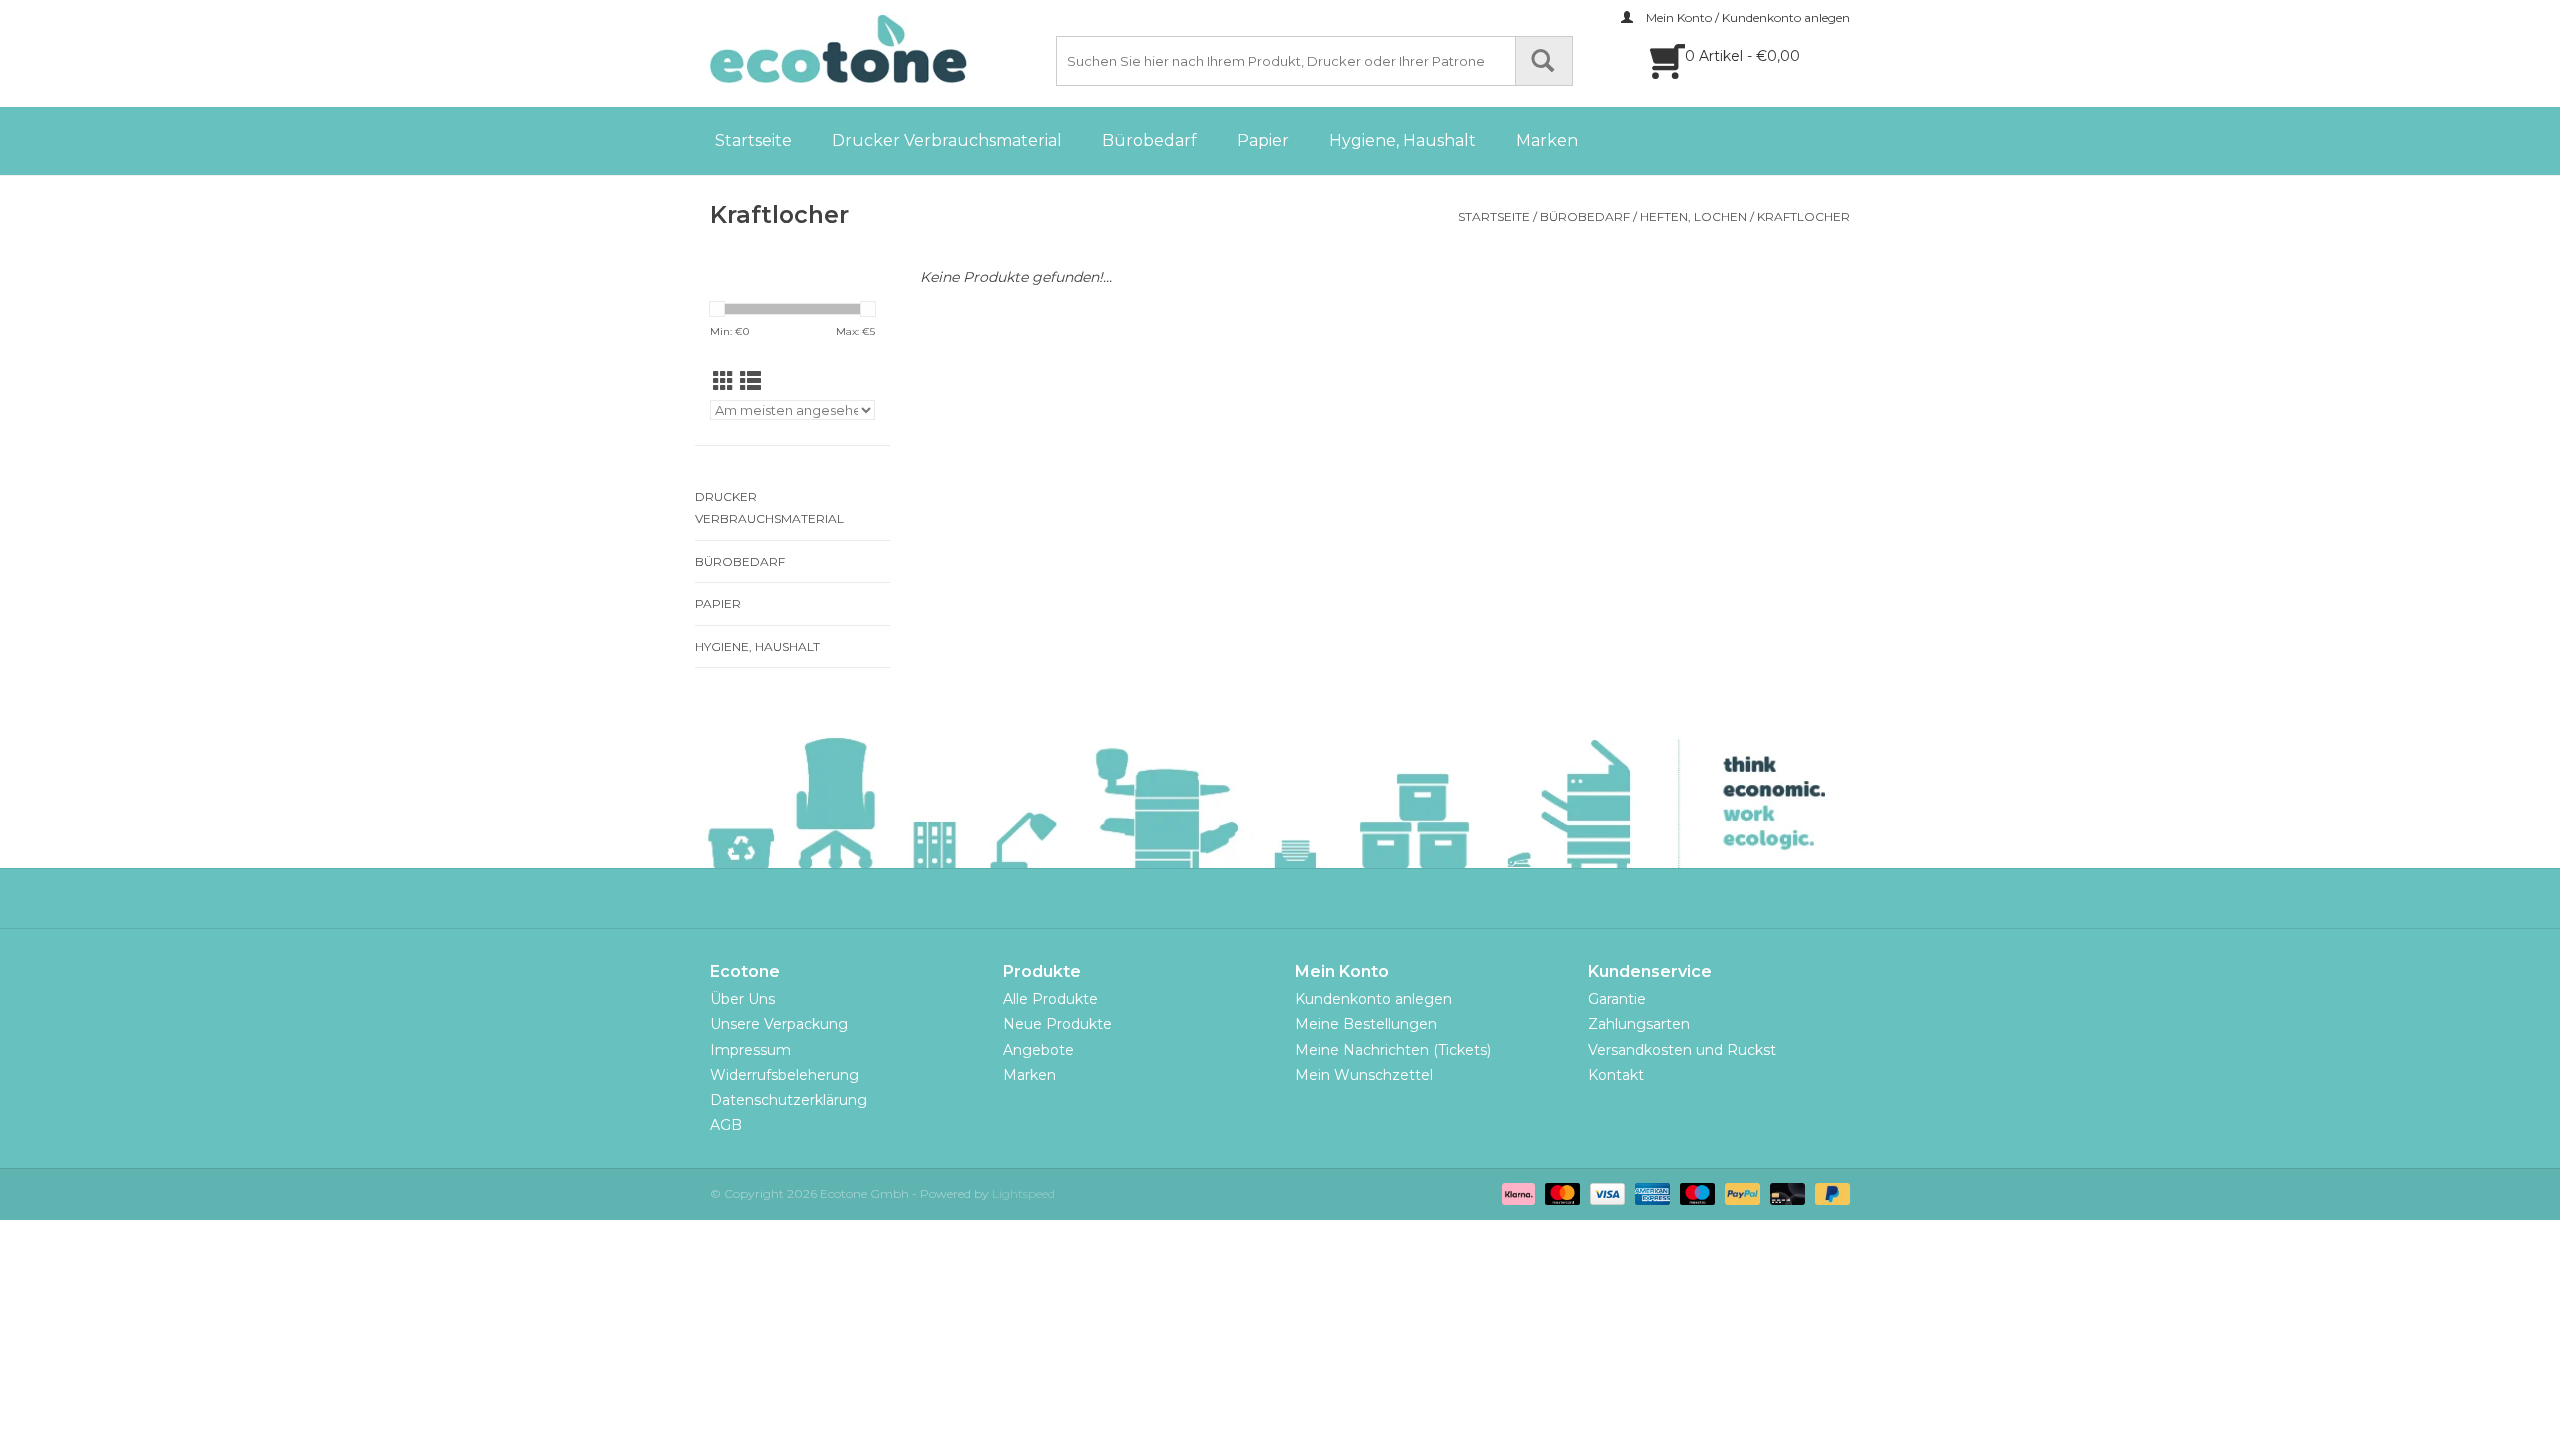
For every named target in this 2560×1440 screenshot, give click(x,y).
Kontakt (1616, 1075)
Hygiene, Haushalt (1402, 140)
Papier (1263, 140)
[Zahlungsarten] (1516, 1192)
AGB (726, 1125)
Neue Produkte (1057, 1024)
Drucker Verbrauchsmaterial (947, 140)
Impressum (750, 1050)
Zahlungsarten (1639, 1024)
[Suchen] (1544, 61)
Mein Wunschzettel (1364, 1075)
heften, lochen (1693, 216)
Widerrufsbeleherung (784, 1075)
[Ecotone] (880, 49)
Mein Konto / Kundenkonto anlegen (1746, 17)
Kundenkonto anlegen (1373, 999)
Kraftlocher (1803, 216)
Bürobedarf (1149, 140)
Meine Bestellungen (1366, 1024)
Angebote (1038, 1050)
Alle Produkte (1050, 999)
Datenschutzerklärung (788, 1100)
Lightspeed (1023, 1193)
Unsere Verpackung (779, 1024)
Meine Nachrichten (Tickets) (1393, 1050)
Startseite (753, 140)
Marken (1547, 140)
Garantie (1617, 999)
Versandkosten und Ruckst (1682, 1050)
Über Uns (742, 999)
